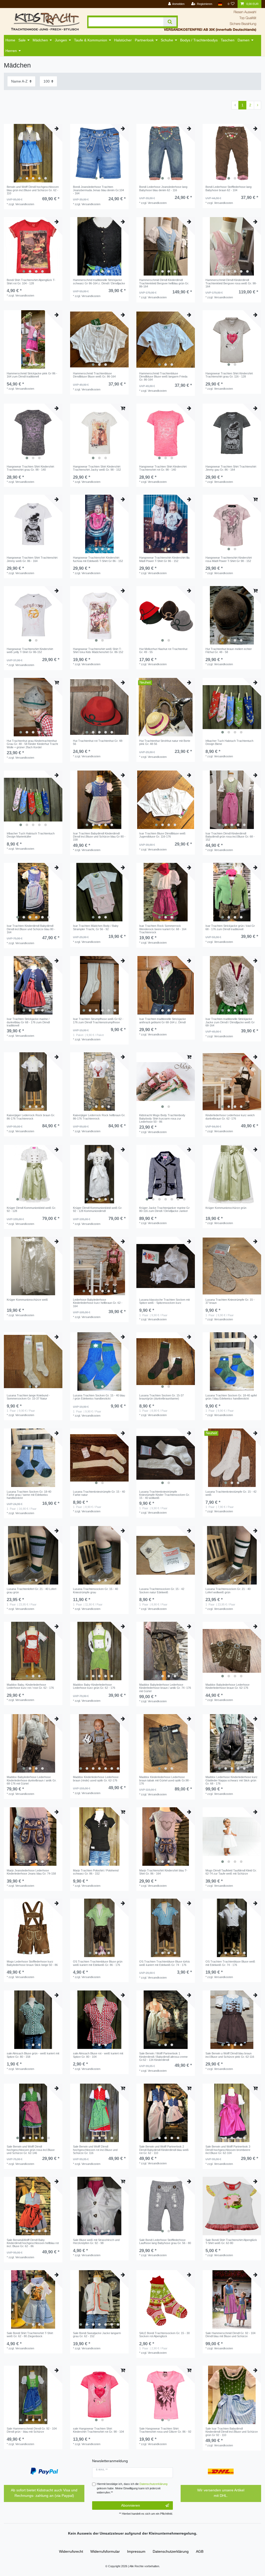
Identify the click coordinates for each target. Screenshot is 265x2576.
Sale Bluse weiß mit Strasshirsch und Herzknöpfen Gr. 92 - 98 (96, 2241)
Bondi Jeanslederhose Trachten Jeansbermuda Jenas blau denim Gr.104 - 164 (98, 190)
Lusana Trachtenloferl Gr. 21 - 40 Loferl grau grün (31, 1590)
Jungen (61, 40)
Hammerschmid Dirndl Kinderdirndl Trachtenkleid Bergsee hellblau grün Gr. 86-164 (164, 283)
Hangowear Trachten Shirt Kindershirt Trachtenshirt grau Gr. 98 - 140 (30, 468)
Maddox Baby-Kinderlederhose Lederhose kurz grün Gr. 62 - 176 (94, 1686)
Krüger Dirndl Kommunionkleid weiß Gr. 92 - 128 (31, 1209)
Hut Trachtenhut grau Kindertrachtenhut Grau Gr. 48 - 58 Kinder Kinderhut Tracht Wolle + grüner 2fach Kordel (32, 744)
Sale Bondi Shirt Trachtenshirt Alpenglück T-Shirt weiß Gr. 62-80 (231, 2241)
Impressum (136, 2551)
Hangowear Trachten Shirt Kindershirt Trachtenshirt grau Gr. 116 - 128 (229, 375)
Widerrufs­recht (71, 2551)
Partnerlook (144, 40)
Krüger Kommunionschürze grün (226, 1208)
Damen (244, 40)
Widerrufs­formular (105, 2551)
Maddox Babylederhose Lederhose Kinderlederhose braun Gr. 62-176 (227, 1686)
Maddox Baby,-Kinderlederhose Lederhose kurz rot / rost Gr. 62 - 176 (30, 1686)
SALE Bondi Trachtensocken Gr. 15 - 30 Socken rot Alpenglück (164, 2335)
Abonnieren (131, 2505)
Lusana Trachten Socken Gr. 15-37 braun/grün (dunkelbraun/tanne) (161, 1397)
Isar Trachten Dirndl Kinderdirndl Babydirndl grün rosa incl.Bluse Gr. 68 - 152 (230, 837)
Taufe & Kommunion (91, 40)
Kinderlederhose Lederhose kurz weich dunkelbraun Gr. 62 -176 (230, 1117)
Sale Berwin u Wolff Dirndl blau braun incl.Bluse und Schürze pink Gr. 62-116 (230, 2055)
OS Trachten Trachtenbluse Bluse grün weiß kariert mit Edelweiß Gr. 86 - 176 (98, 1963)
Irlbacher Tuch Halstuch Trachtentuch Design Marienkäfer (31, 835)
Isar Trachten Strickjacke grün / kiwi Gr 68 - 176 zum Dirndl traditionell (230, 927)
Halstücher (123, 40)
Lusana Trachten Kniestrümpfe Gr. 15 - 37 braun (230, 1301)
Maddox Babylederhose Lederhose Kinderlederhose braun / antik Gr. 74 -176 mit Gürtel (165, 1688)
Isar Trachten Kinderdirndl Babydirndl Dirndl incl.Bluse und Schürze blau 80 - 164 (31, 929)
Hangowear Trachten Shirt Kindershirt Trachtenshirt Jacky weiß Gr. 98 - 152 (97, 468)
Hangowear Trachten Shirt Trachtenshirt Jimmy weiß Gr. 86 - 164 (32, 559)
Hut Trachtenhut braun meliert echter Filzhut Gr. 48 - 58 (229, 650)
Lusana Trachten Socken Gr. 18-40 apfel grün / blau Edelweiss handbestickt (231, 1397)
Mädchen (40, 40)
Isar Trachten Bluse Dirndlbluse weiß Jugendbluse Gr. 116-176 (162, 835)
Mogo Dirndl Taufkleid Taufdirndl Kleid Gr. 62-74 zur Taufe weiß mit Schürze (231, 1872)
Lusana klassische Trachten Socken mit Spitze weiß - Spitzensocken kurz (164, 1301)
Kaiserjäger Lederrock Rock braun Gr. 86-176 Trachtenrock (31, 1117)
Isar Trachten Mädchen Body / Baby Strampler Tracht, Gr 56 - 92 (96, 927)
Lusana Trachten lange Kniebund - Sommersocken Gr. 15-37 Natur (28, 1397)
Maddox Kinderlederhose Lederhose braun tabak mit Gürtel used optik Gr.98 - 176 (165, 1780)
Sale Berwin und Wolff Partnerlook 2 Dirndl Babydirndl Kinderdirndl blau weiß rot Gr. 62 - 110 (164, 2150)
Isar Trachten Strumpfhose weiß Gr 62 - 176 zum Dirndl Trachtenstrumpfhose (98, 1020)
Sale (22, 40)
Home (10, 40)
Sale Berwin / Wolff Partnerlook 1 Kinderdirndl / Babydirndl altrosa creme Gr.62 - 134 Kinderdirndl (163, 2057)
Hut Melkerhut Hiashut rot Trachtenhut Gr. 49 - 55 (163, 650)
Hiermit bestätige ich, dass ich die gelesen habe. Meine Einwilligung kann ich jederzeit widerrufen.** (132, 2488)
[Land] (220, 4)
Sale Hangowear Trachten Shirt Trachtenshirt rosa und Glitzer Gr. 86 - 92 (165, 2430)
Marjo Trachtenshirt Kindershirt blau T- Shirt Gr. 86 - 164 (163, 1872)
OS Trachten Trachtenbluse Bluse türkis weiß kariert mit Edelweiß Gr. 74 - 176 (165, 1963)
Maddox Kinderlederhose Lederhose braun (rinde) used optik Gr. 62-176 (96, 1779)
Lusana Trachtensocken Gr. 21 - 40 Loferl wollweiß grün (228, 1590)
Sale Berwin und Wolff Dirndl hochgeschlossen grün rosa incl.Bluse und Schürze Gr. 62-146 (31, 2150)
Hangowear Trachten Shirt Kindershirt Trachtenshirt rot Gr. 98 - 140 (163, 468)
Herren (11, 51)
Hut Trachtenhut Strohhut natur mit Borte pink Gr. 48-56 (165, 742)
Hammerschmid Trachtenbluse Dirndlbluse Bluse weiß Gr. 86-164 (94, 375)
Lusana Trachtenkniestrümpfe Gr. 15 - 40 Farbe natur (99, 1493)
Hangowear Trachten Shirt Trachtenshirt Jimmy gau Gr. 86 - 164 (231, 468)
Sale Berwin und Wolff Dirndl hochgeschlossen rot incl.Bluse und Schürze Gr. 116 (95, 2150)
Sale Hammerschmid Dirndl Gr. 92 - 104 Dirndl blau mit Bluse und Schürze (230, 2335)
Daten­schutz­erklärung (171, 2551)
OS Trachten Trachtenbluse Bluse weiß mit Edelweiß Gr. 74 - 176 (230, 1963)
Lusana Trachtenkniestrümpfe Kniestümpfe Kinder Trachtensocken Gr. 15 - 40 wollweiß (164, 1495)
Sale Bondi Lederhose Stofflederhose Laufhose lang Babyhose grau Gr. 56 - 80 (165, 2241)
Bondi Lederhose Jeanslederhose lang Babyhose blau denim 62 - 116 (163, 188)
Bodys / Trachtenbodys (199, 40)
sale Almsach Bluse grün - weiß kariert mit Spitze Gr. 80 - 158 (33, 2055)
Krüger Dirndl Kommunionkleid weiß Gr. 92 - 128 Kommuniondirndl (98, 1209)
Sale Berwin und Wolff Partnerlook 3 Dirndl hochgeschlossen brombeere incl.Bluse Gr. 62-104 (228, 2150)
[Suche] (170, 22)
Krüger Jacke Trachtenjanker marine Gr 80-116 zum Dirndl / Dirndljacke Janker (164, 1209)
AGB (200, 2551)
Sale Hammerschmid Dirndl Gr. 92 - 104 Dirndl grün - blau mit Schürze (32, 2430)
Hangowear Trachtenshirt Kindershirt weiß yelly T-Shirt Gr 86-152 (30, 650)
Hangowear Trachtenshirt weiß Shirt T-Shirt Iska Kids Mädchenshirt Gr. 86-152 (98, 650)
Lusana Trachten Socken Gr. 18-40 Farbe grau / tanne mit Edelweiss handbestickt (29, 1495)
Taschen (228, 40)
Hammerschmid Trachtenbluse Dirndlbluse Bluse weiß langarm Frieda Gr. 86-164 (163, 377)
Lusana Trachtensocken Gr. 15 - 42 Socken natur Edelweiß (162, 1590)
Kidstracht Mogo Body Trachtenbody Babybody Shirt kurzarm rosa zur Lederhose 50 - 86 (162, 1118)
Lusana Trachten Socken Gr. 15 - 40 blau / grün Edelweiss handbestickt (99, 1397)
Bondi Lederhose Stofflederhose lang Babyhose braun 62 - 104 (229, 188)
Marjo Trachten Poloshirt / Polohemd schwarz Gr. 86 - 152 (96, 1872)
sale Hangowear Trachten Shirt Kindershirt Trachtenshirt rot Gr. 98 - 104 (98, 2430)
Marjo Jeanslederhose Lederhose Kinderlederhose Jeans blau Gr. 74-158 (31, 1872)
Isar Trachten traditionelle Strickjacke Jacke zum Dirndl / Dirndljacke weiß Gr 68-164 (230, 1022)
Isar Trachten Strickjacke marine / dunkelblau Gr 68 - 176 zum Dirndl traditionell (28, 1022)
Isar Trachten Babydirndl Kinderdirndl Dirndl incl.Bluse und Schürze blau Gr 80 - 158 (99, 837)
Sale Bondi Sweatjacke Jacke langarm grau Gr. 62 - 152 (97, 2335)
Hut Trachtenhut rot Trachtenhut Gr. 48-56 (98, 742)
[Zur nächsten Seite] (257, 105)
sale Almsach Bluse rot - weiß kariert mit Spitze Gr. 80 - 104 (98, 2055)
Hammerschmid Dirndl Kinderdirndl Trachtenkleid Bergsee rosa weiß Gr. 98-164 (231, 283)
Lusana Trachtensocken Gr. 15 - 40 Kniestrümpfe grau (95, 1590)
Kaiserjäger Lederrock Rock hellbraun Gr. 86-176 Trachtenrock (99, 1117)
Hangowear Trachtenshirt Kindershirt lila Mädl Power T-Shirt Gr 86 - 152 (164, 559)
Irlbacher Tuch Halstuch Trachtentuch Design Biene (229, 742)
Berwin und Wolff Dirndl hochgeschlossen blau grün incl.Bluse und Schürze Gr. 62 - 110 (33, 190)
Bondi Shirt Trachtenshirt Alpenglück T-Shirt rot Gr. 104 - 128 (31, 282)
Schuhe (167, 40)
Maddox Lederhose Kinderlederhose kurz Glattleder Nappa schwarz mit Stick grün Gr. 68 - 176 (231, 1780)
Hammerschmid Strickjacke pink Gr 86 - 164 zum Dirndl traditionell (32, 375)
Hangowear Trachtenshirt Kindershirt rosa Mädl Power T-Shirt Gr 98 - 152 (229, 559)
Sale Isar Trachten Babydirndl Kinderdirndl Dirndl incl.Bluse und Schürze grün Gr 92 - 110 (232, 2432)
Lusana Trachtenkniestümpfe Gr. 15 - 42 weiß (231, 1493)
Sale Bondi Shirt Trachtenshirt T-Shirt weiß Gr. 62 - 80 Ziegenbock (30, 2335)
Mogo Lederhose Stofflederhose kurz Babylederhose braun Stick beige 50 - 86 (32, 1963)
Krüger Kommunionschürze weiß (27, 1300)
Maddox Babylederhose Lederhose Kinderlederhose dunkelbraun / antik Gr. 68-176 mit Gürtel (32, 1780)
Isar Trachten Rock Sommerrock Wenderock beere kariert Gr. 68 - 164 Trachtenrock (163, 929)
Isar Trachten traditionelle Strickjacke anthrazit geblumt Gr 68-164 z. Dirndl (163, 1020)
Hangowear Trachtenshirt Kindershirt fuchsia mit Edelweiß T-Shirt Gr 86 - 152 (98, 559)
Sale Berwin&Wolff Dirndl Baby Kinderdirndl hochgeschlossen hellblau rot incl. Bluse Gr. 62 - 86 (33, 2243)
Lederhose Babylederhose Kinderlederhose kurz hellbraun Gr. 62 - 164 (98, 1303)
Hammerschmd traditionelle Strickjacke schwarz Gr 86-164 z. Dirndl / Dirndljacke (99, 282)
